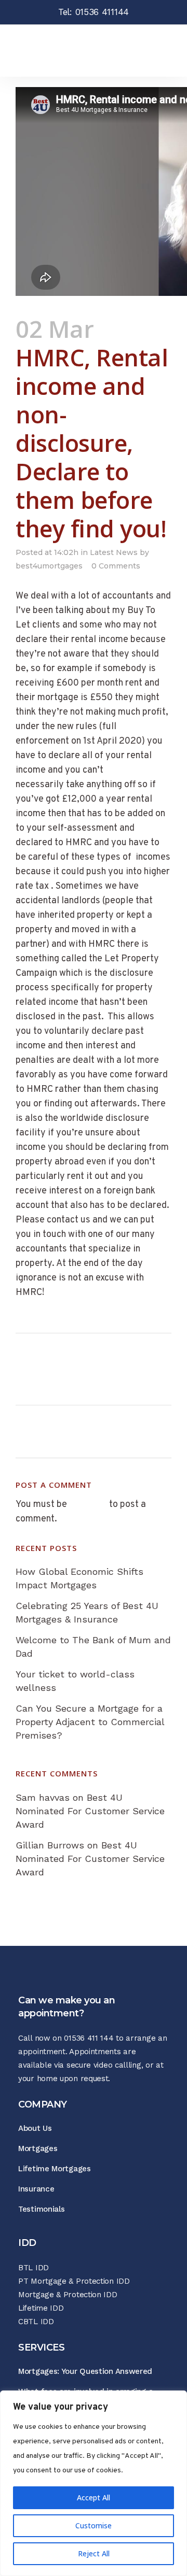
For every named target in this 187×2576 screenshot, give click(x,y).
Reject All (94, 2553)
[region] (94, 2483)
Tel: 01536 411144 (94, 12)
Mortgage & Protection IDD (68, 2295)
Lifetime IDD (41, 2308)
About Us (35, 2128)
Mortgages (38, 2148)
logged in (88, 1505)
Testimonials (41, 2209)
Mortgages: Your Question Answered (85, 2371)
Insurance (36, 2189)
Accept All (94, 2497)
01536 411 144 (89, 2038)
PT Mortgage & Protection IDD (74, 2281)
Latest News (114, 552)
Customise (94, 2525)
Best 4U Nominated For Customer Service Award (90, 1811)
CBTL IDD (36, 2322)
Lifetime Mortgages (55, 2169)
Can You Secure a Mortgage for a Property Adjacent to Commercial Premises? (90, 1722)
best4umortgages (49, 566)
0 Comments (116, 566)
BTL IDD (34, 2268)
